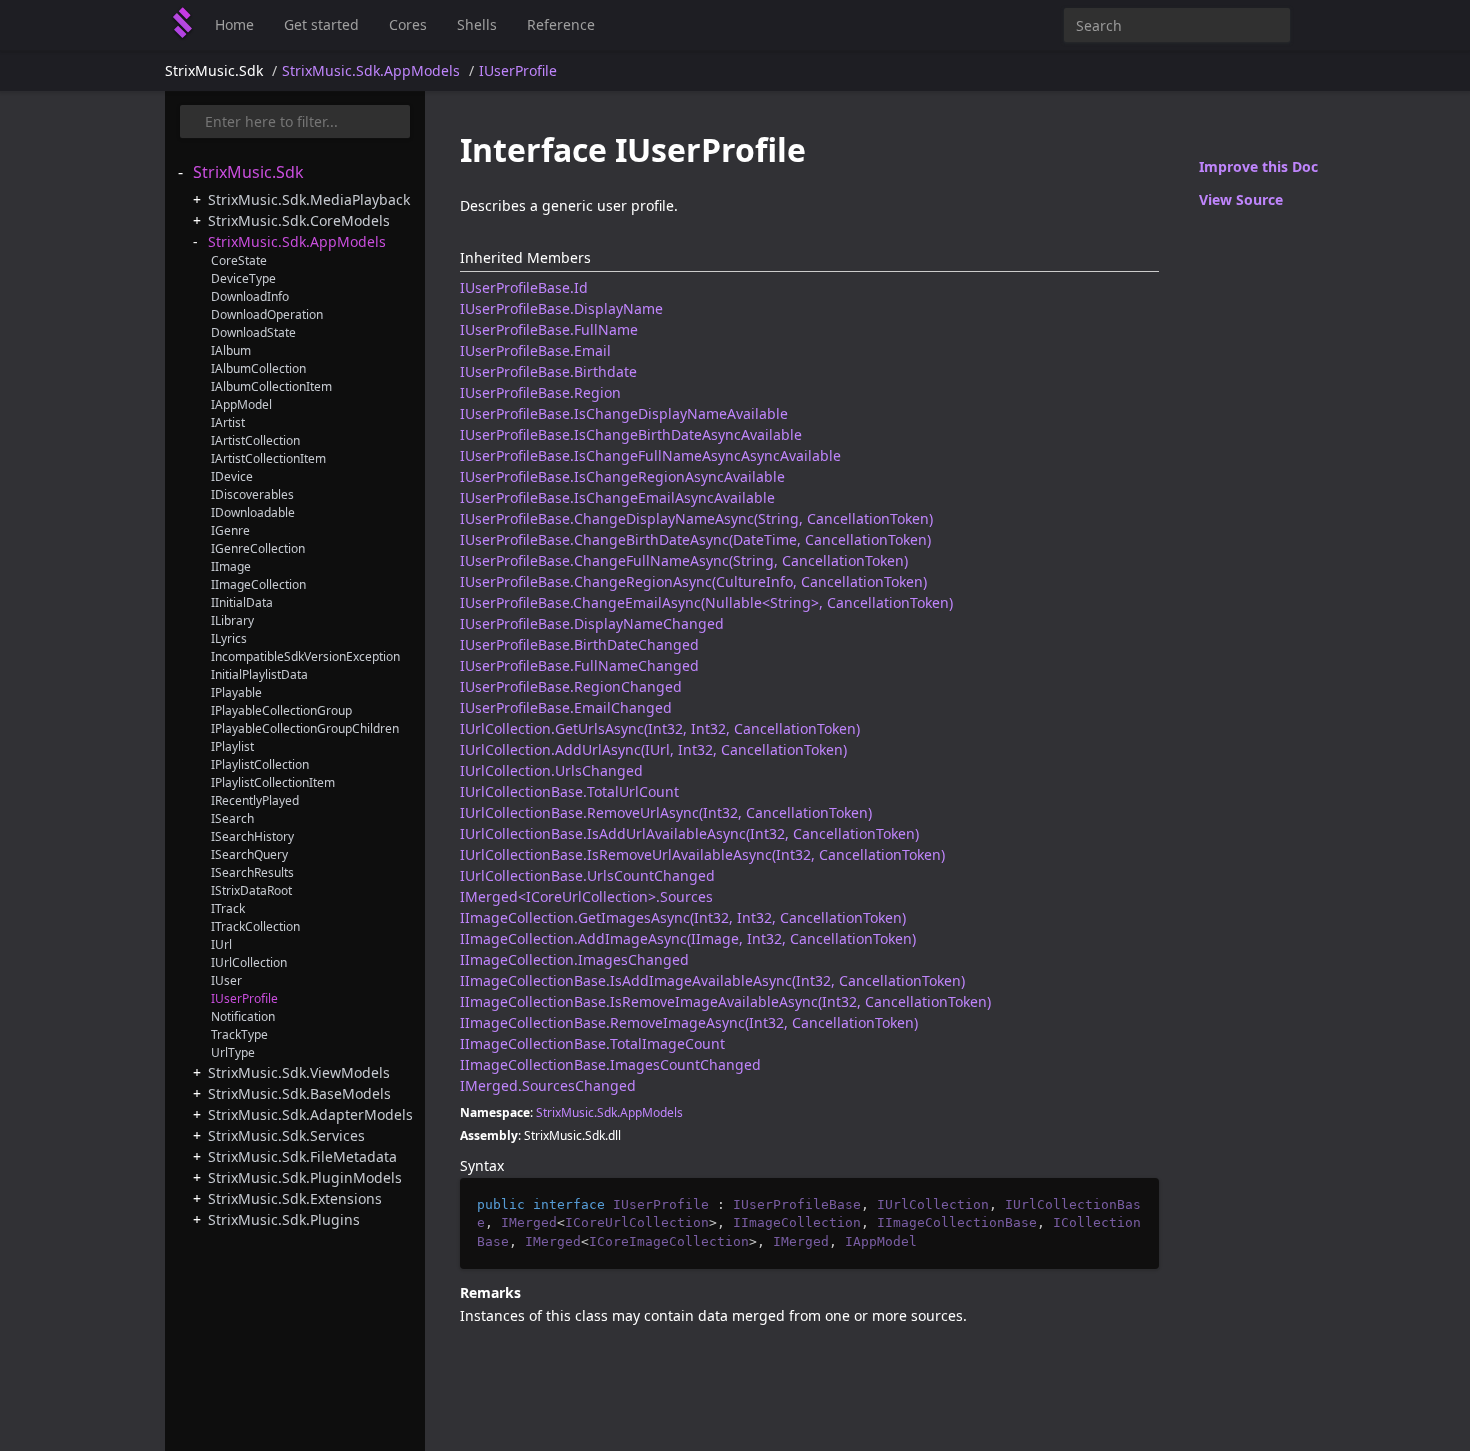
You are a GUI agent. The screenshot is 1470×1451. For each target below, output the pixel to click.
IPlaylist (232, 746)
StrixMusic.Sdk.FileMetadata (302, 1156)
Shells (477, 24)
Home (234, 24)
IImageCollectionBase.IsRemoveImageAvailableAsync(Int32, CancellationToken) (725, 1001)
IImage (231, 566)
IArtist (228, 422)
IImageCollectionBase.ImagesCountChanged (610, 1064)
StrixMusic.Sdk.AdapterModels (310, 1114)
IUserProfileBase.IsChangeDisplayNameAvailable (624, 413)
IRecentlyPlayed (255, 800)
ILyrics (229, 638)
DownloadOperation (267, 314)
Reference (561, 24)
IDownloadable (253, 512)
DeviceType (243, 278)
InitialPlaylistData (259, 674)
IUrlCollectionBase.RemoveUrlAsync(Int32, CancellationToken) (666, 812)
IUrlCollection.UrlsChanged (551, 770)
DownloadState (253, 332)
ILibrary (232, 620)
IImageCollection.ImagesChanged (574, 959)
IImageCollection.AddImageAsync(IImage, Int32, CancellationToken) (688, 938)
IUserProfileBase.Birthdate (548, 371)
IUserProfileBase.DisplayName (561, 308)
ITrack (228, 908)
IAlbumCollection (258, 368)
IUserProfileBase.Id (524, 287)
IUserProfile (518, 70)
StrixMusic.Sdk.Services (286, 1135)
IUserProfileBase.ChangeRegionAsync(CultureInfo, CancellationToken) (693, 581)
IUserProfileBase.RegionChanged (571, 686)
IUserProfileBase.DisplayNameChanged (592, 623)
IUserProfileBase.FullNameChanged (579, 665)
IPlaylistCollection (260, 764)
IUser (226, 980)
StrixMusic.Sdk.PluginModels (305, 1177)
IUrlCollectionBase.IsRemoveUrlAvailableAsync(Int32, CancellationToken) (702, 854)
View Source (1241, 199)
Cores (408, 24)
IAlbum (231, 350)
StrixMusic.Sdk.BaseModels (299, 1093)
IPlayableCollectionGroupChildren (305, 728)
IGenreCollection (258, 548)
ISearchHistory (252, 836)
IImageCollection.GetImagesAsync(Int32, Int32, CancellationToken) (683, 917)
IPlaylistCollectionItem (273, 782)
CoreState (239, 260)
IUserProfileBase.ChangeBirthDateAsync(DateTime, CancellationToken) (695, 539)
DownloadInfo (250, 296)
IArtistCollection (255, 440)
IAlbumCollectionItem (271, 386)
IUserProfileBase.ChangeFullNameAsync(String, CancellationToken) (684, 560)
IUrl (221, 944)
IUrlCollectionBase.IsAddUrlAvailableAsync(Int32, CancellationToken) (689, 833)
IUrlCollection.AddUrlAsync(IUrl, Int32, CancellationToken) (653, 749)
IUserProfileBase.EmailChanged (566, 707)
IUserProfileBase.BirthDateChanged (579, 644)
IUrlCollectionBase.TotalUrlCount (569, 791)
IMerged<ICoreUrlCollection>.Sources (586, 896)
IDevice (232, 476)
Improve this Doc (1258, 166)
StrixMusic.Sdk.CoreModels (299, 220)
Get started (321, 24)
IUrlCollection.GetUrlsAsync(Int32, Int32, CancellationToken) (660, 728)
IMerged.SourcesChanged (548, 1085)
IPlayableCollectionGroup (281, 710)
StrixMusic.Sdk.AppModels (371, 70)
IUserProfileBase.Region (540, 392)
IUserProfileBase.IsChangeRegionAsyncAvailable (622, 476)
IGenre (230, 530)
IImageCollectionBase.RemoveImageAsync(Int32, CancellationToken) (689, 1022)
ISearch (232, 818)
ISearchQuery (249, 854)
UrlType (233, 1052)
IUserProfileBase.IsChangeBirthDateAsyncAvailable (631, 434)
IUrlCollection (249, 962)
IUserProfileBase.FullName (549, 329)
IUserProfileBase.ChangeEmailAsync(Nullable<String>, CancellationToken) (706, 602)
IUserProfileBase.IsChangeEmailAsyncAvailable (617, 497)
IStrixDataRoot (251, 890)
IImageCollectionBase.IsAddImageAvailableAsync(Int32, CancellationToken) (712, 980)
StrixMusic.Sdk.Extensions (295, 1198)
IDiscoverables (252, 494)
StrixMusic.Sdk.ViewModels (299, 1072)
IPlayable (236, 692)
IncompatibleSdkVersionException (305, 656)
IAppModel (241, 404)
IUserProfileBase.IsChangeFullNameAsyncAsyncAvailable (650, 455)
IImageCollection (258, 584)
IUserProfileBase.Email (535, 350)
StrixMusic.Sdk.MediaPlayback (309, 199)
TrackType (239, 1034)
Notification (243, 1016)
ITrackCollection (255, 926)
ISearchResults (252, 872)
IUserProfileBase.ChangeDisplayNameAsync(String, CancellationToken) (696, 518)
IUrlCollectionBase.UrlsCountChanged (587, 875)
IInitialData (242, 602)
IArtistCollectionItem (268, 458)
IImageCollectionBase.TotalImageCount (592, 1043)
